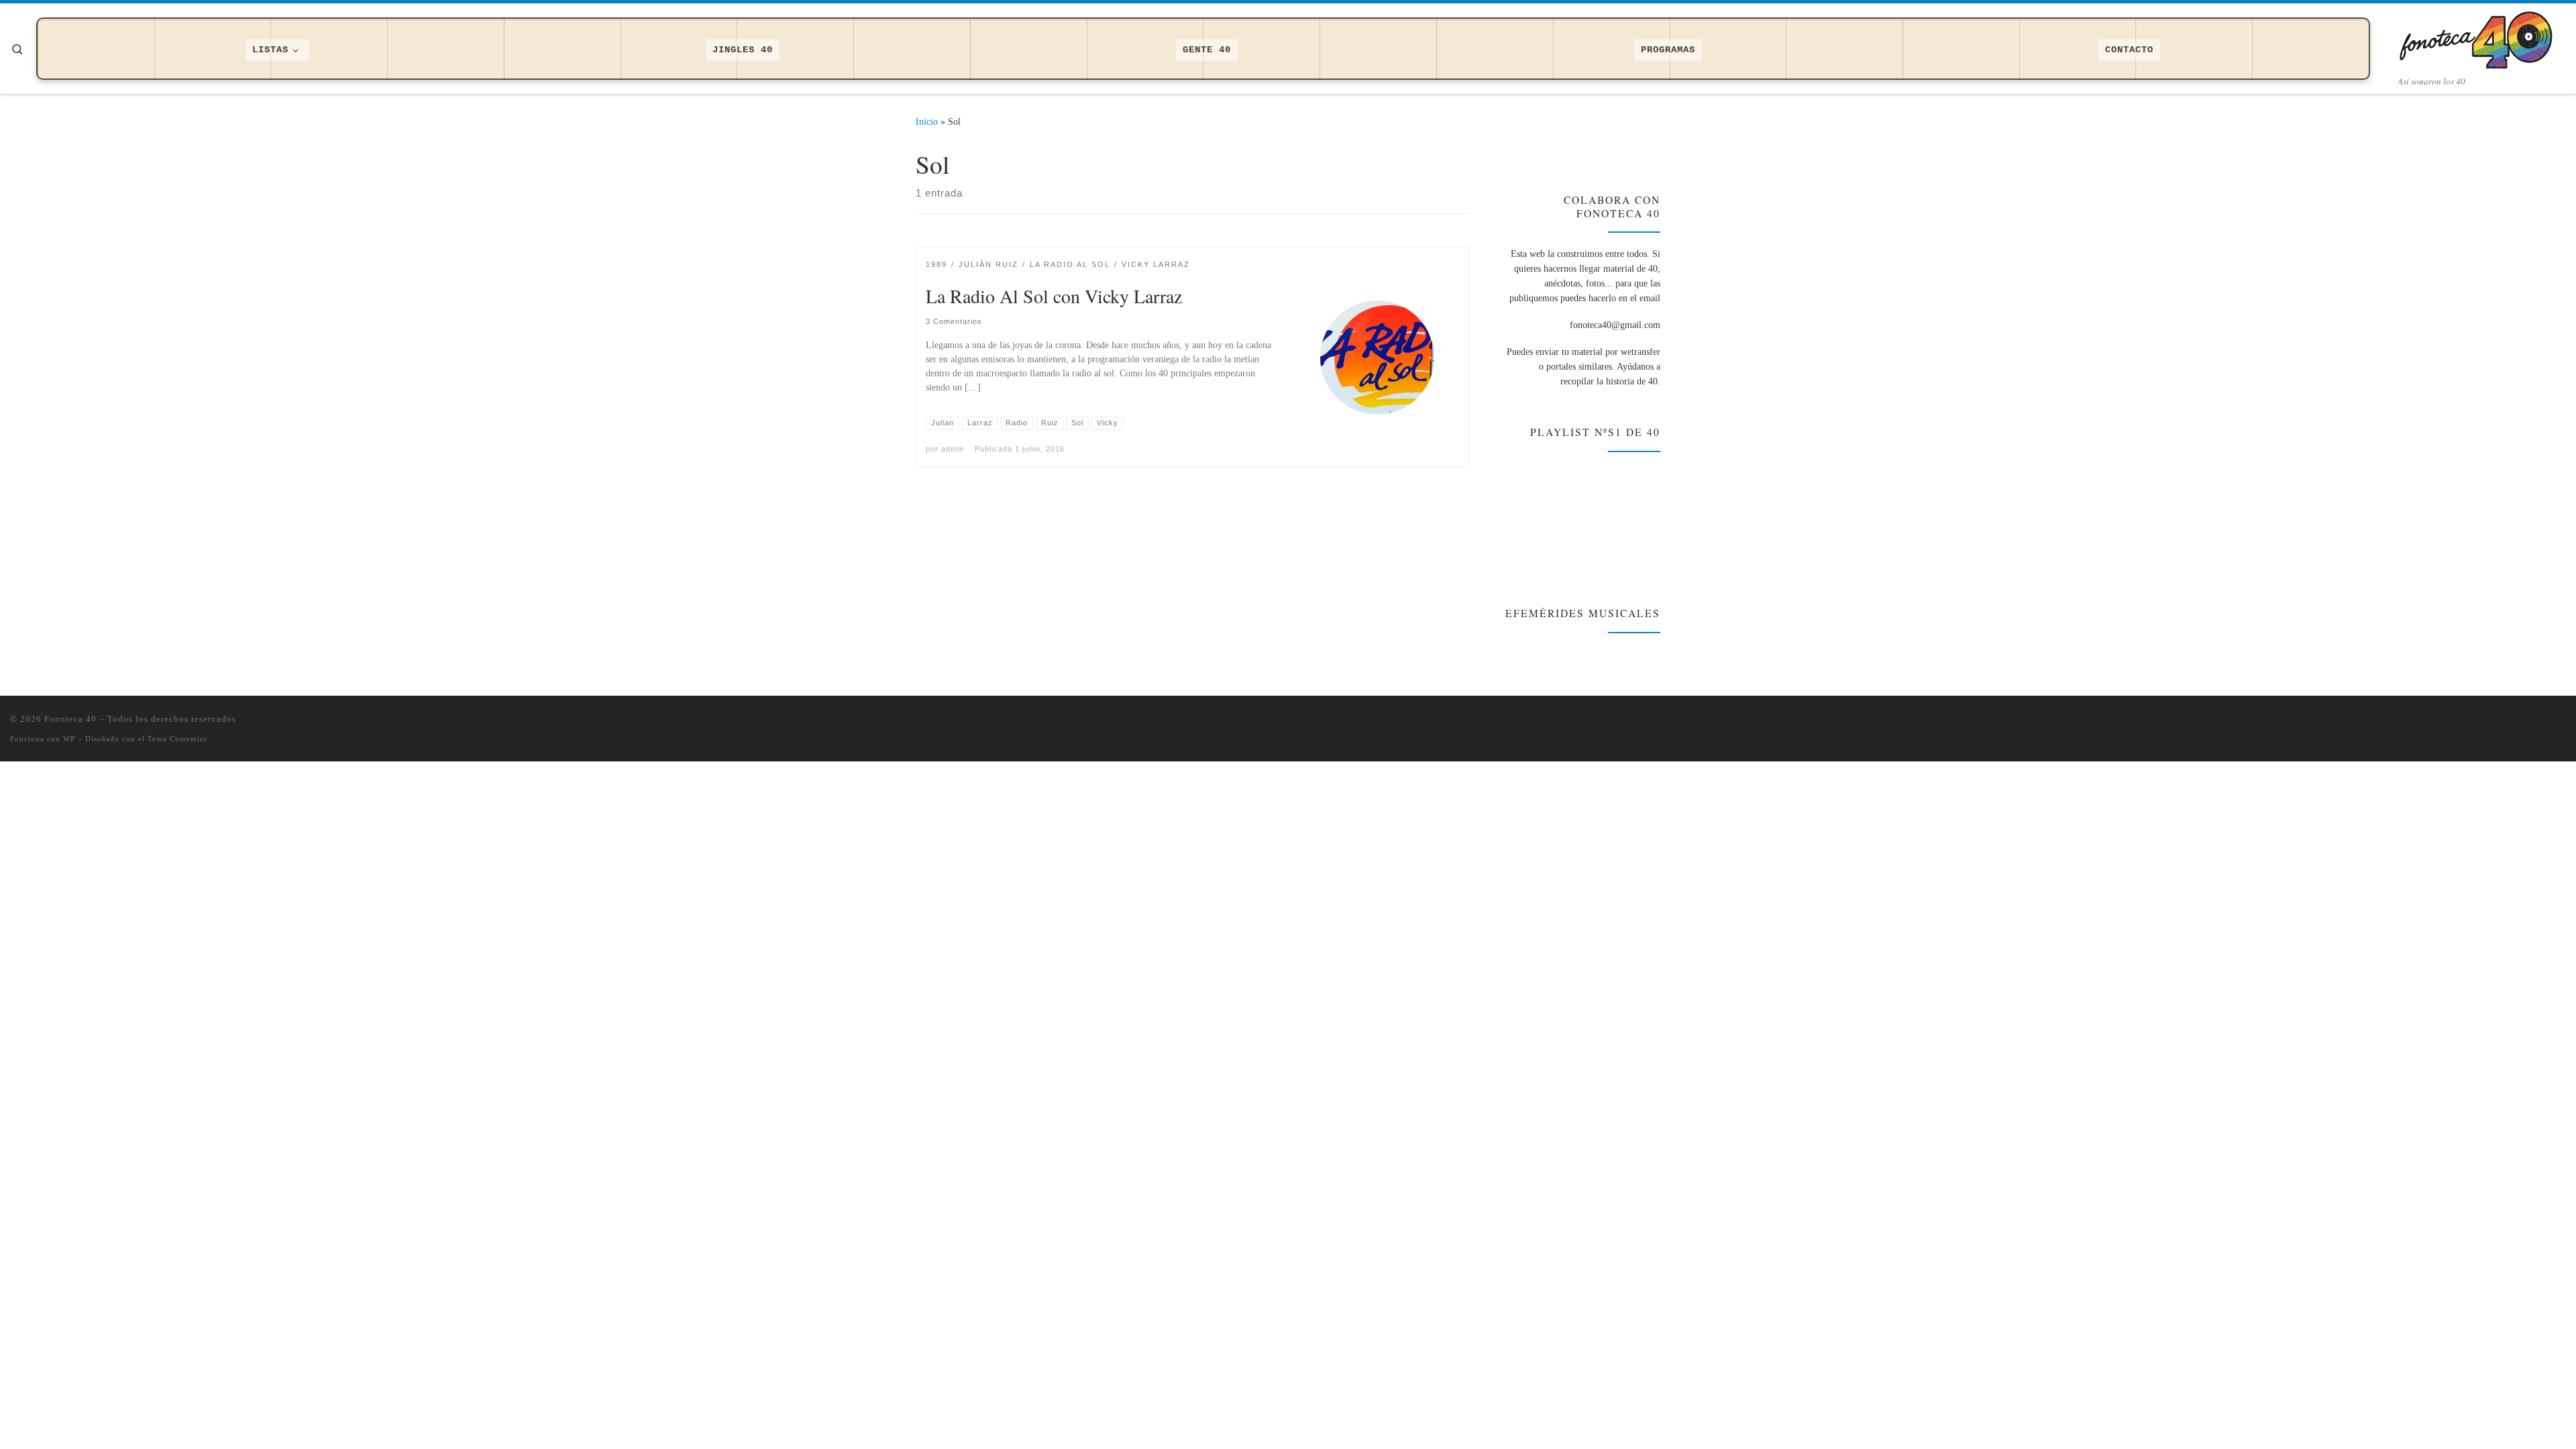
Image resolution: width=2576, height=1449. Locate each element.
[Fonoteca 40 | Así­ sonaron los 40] (2482, 37)
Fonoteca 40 (70, 719)
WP (69, 739)
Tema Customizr (177, 739)
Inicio (927, 121)
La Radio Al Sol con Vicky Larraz (1054, 296)
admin (953, 449)
